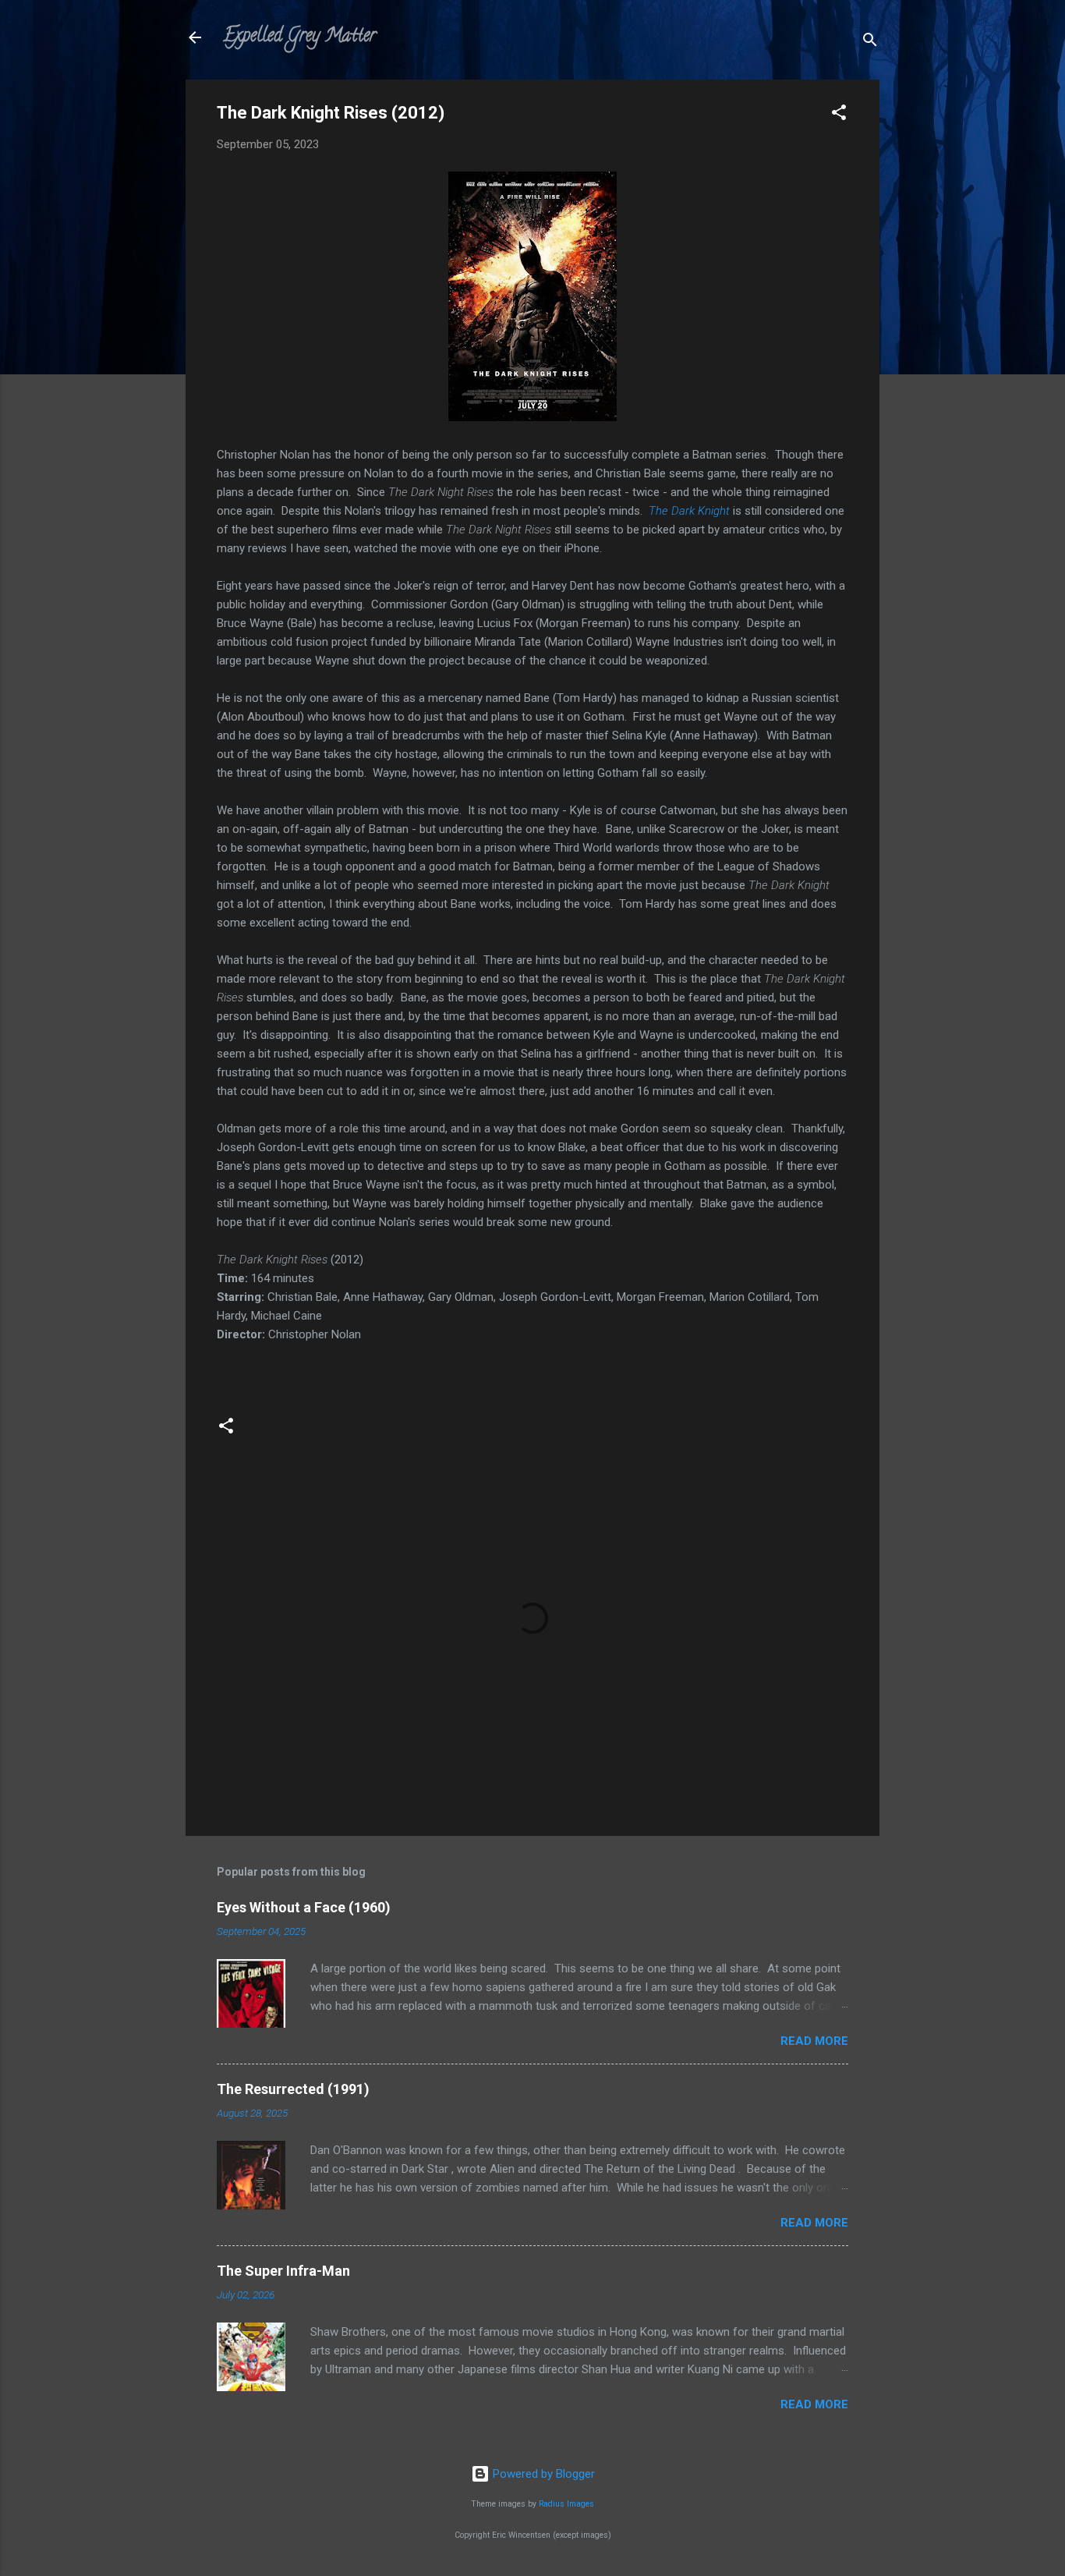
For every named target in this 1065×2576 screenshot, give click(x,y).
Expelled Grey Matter (299, 37)
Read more (814, 2041)
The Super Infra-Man (283, 2271)
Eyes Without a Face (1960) (304, 1907)
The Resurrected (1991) (293, 2089)
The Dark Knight (689, 511)
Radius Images (566, 2504)
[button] (839, 115)
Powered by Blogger (542, 2474)
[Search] (870, 43)
